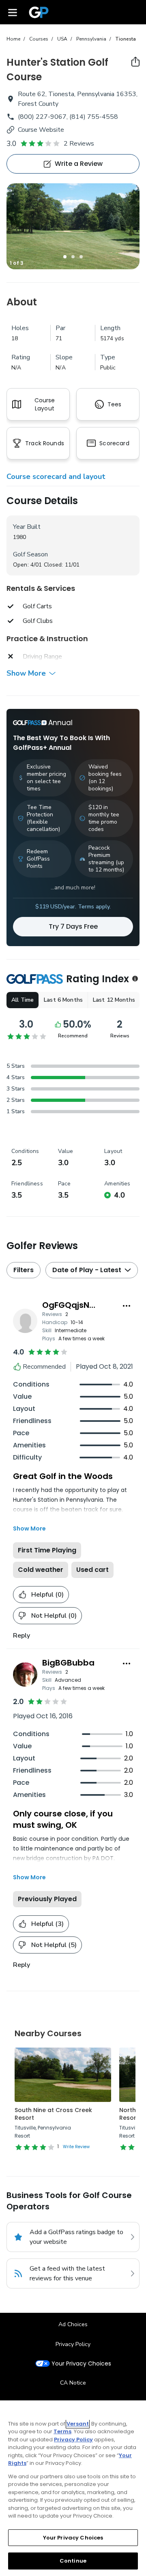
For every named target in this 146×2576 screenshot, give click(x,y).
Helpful (47, 1595)
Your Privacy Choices (81, 2364)
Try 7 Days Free (73, 926)
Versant (78, 2424)
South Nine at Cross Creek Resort (53, 2114)
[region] (73, 2488)
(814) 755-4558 (94, 117)
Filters (24, 1270)
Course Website (41, 130)
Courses (39, 39)
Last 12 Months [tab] (114, 1000)
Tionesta (126, 39)
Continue (73, 2561)
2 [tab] (73, 257)
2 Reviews (79, 144)
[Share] (135, 62)
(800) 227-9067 (42, 117)
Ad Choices (73, 2324)
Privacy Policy (73, 2344)
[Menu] (13, 12)
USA (62, 39)
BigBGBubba (68, 1663)
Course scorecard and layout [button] (56, 477)
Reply (21, 1636)
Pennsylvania (91, 39)
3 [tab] (81, 257)
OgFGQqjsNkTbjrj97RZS (89, 1305)
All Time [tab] (23, 1000)
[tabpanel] (73, 226)
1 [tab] (65, 257)
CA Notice (73, 2383)
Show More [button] (26, 673)
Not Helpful (54, 1616)
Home (13, 39)
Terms (62, 2431)
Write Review (76, 2147)
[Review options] (127, 1306)
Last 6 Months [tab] (63, 1000)
